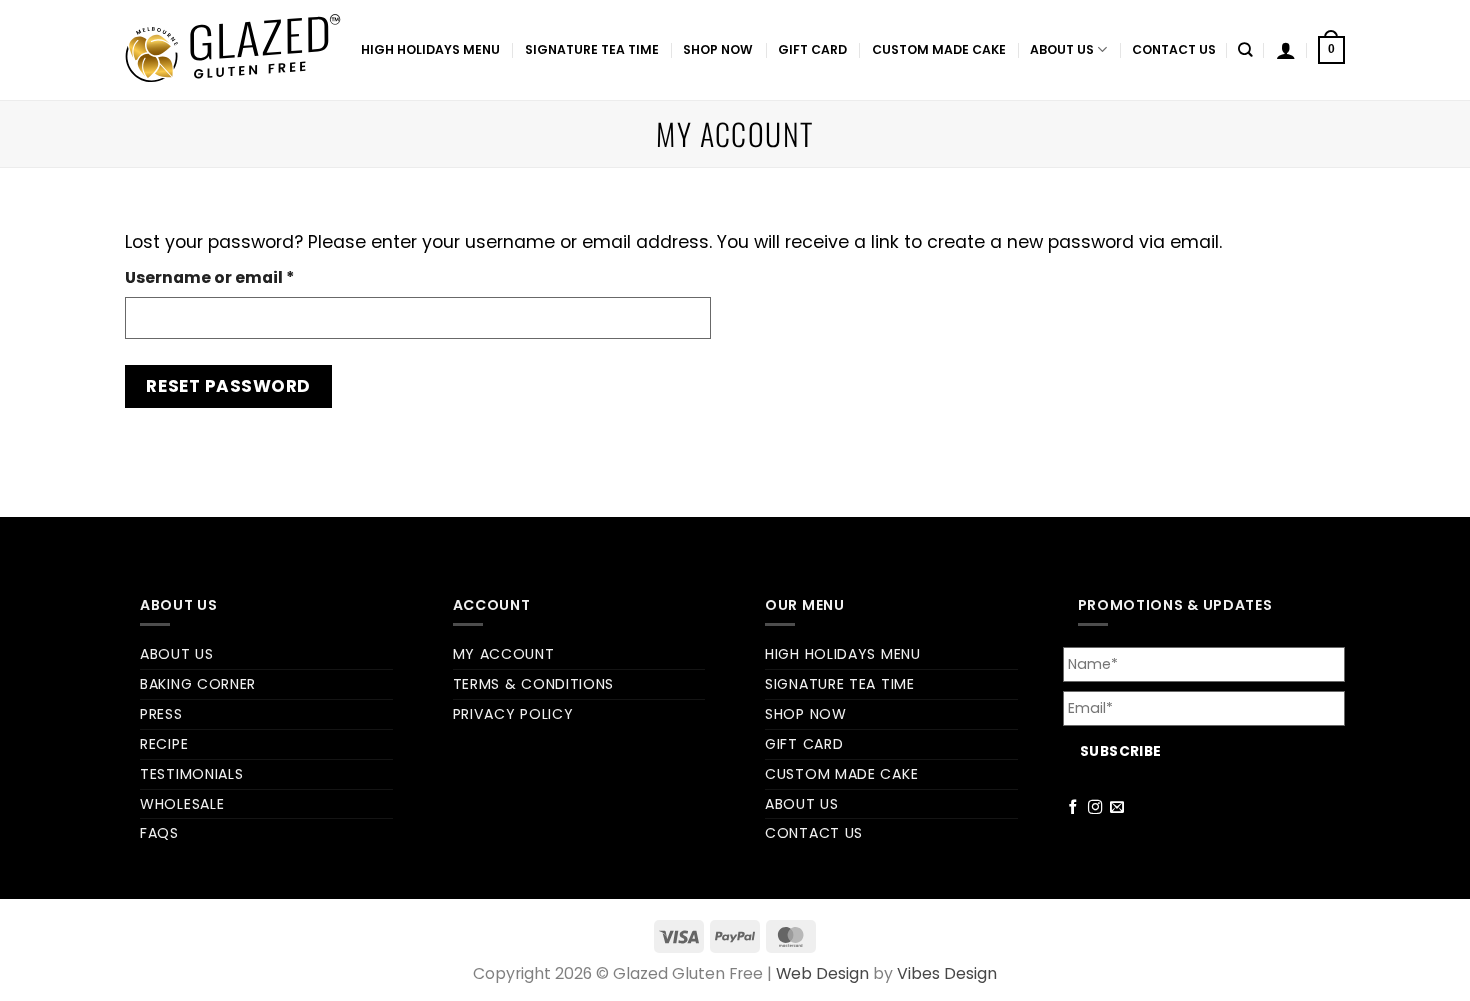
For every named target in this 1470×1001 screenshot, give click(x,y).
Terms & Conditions (534, 684)
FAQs (159, 833)
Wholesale (182, 804)
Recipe (164, 744)
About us (1062, 49)
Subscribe (1121, 751)
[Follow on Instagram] (1095, 808)
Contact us (1174, 49)
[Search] (1245, 50)
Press (161, 714)
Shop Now (718, 49)
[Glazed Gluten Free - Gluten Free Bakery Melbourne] (233, 50)
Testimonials (191, 774)
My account (504, 654)
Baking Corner (198, 684)
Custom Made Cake (939, 49)
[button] (1331, 50)
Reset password (228, 386)
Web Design (822, 973)
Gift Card (812, 49)
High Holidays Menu (430, 49)
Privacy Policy (513, 714)
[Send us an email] (1117, 808)
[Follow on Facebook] (1073, 808)
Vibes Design (947, 973)
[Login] (1286, 50)
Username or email (246, 277)
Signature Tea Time (592, 49)
